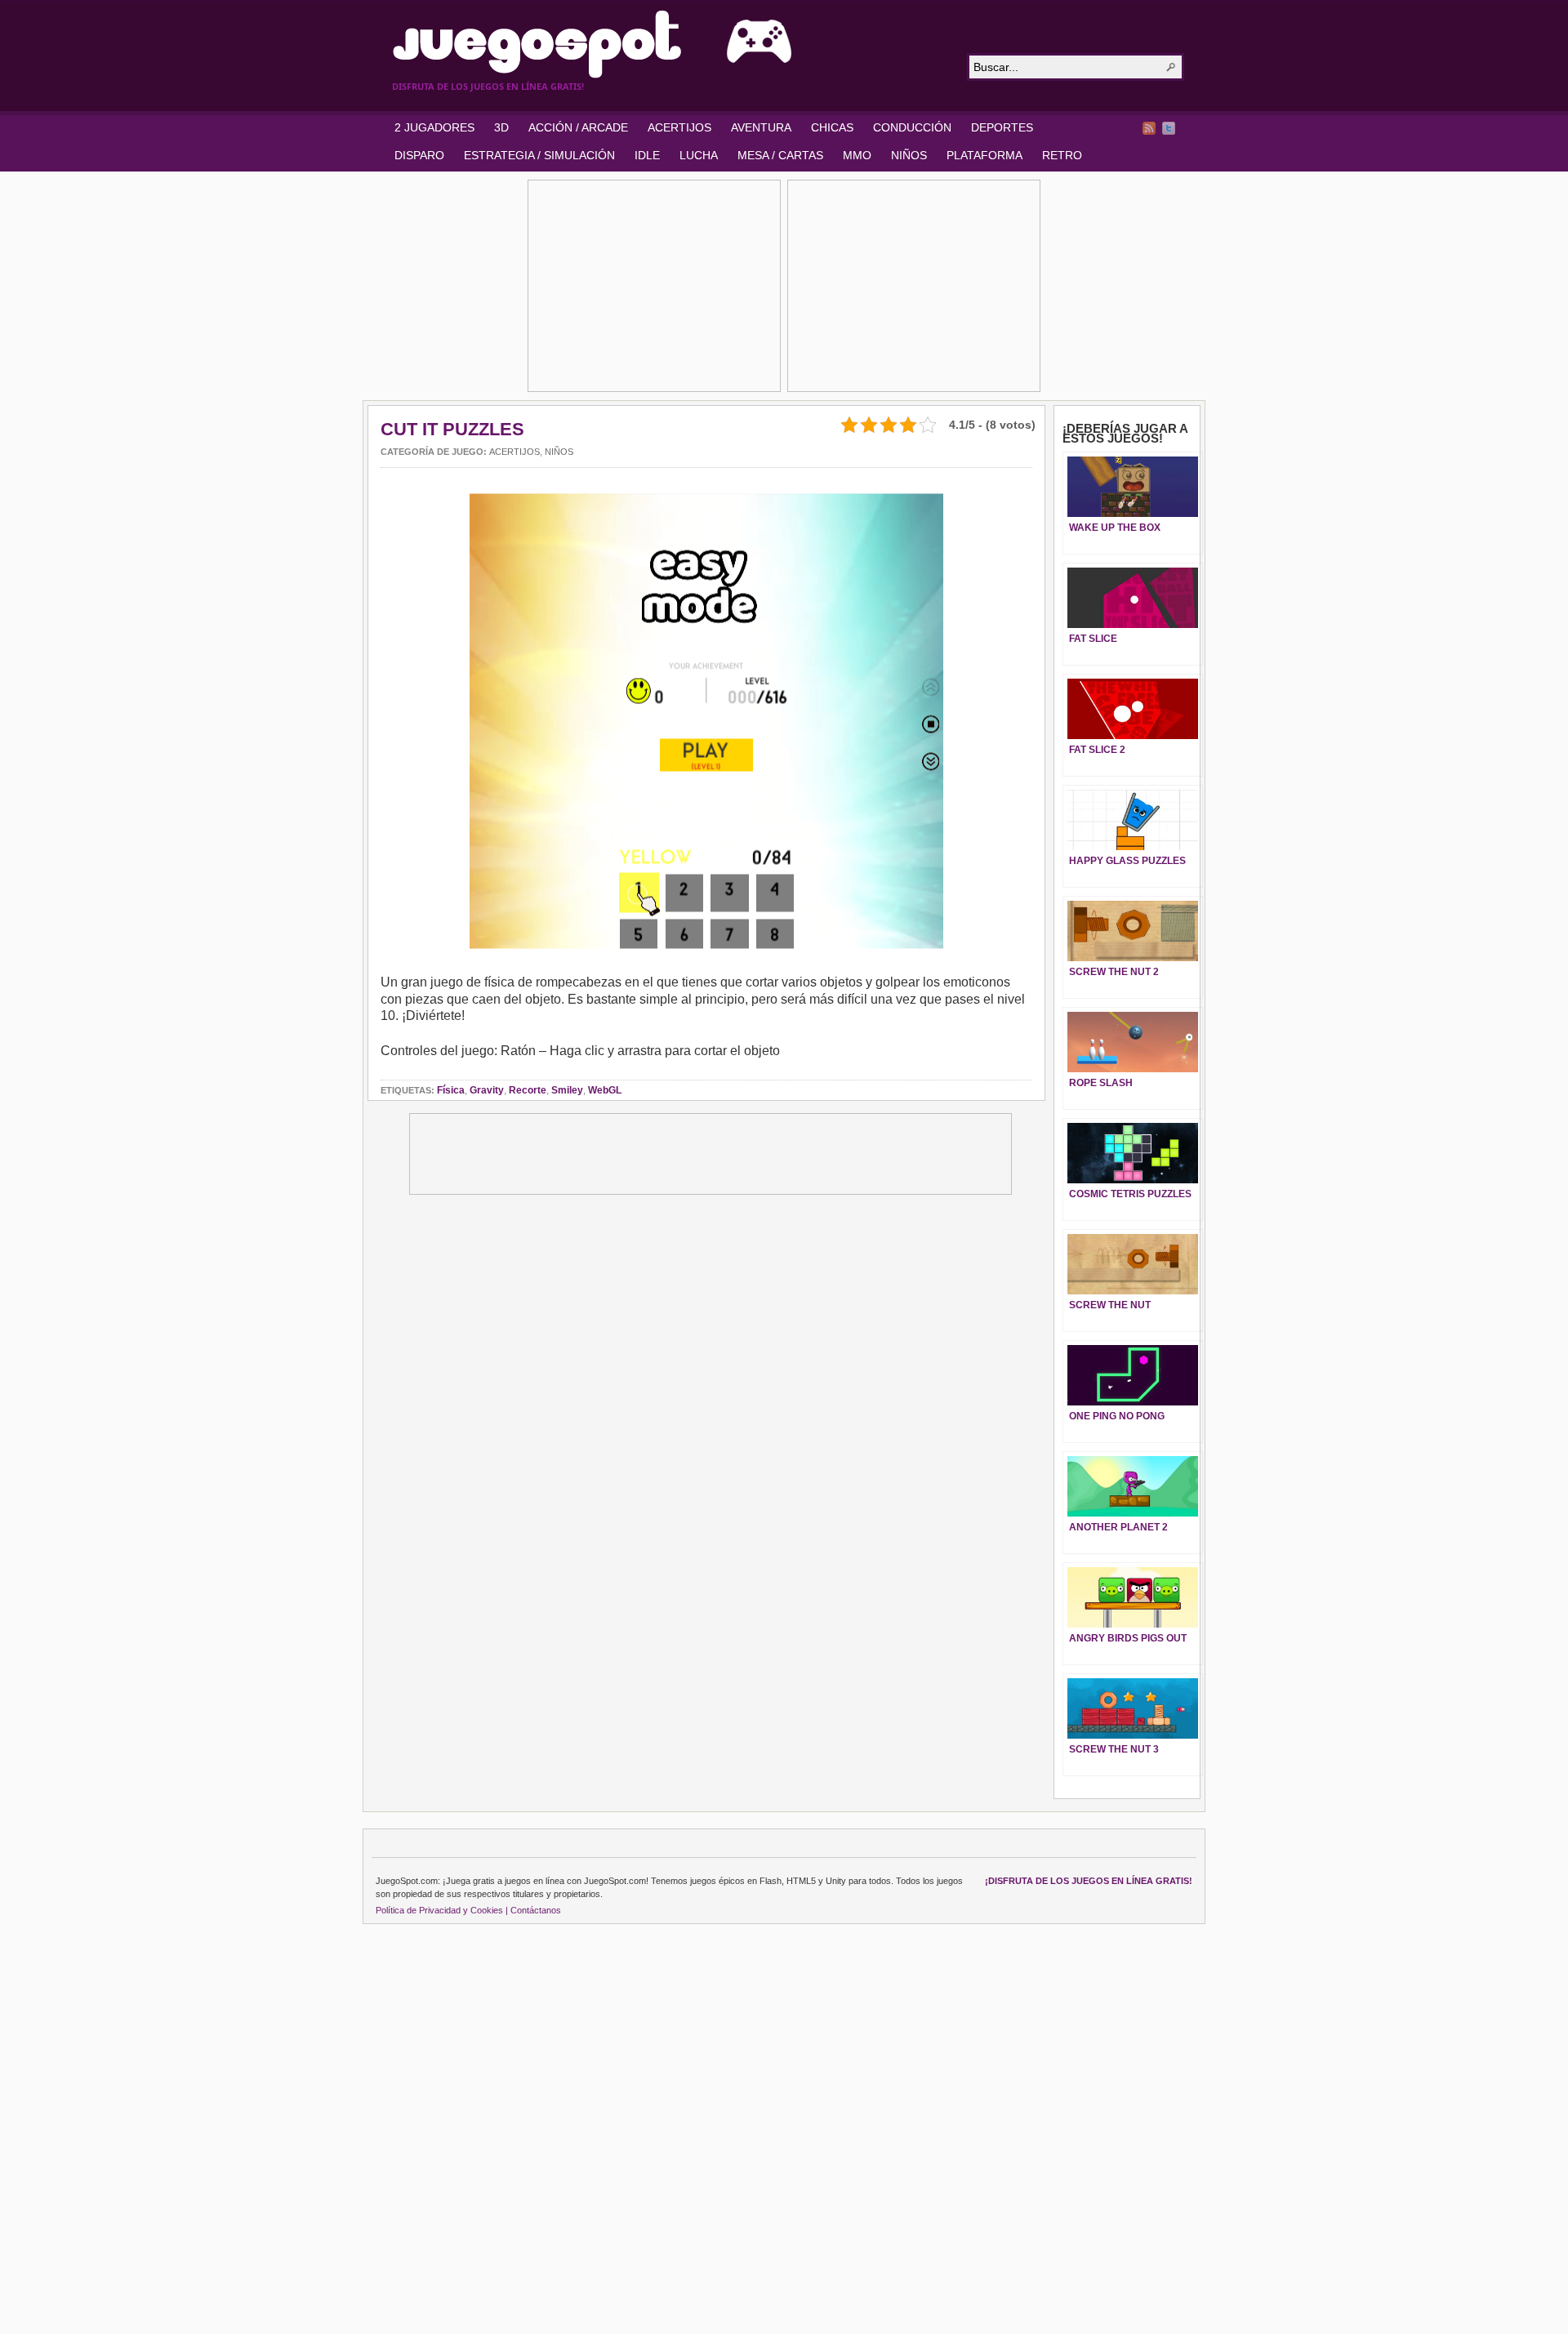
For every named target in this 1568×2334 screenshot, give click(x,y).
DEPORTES (1002, 127)
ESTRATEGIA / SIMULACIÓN (539, 155)
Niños (559, 452)
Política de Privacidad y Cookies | (442, 1910)
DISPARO (419, 155)
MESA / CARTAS (780, 155)
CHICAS (832, 127)
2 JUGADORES (434, 127)
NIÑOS (909, 155)
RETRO (1062, 155)
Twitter (1169, 128)
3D (501, 127)
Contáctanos (536, 1910)
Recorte (528, 1090)
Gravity (487, 1090)
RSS (1149, 128)
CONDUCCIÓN (912, 127)
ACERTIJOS (679, 127)
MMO (857, 155)
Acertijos (514, 452)
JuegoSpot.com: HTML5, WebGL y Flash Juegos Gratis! (670, 44)
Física (451, 1090)
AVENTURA (761, 127)
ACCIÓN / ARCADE (578, 127)
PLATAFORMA (984, 155)
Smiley (567, 1090)
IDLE (647, 155)
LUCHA (699, 155)
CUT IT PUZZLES (452, 429)
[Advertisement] (654, 286)
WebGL (605, 1090)
